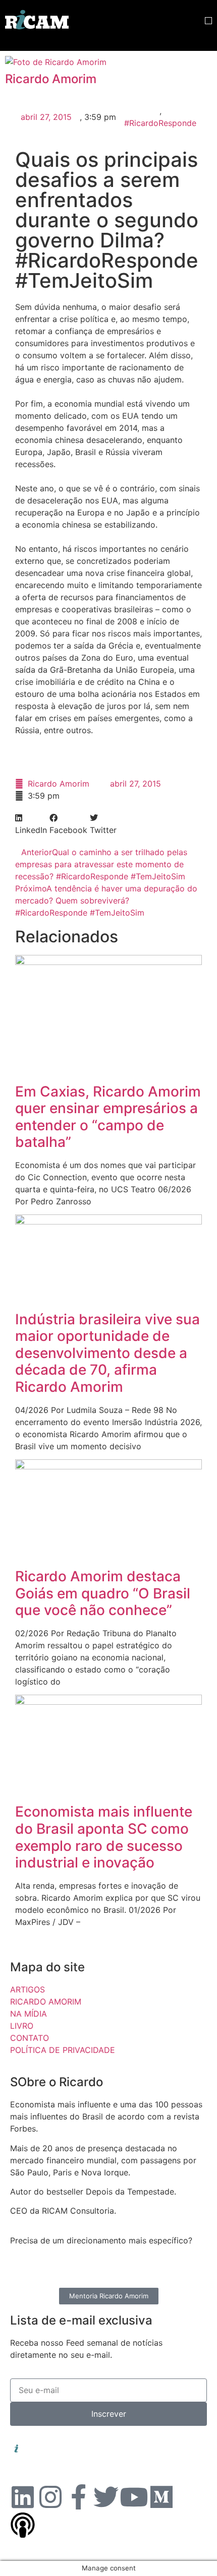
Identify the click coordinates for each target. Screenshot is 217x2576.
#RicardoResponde (160, 123)
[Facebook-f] (78, 2497)
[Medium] (161, 2497)
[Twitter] (106, 2497)
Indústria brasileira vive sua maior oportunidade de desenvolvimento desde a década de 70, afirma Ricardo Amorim (107, 1353)
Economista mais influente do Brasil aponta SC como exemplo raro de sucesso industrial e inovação (104, 1837)
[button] (208, 21)
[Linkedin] (23, 2497)
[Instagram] (50, 2497)
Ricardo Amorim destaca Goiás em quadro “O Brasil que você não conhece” (103, 1593)
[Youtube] (134, 2497)
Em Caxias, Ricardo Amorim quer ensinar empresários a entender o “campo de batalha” (108, 1117)
